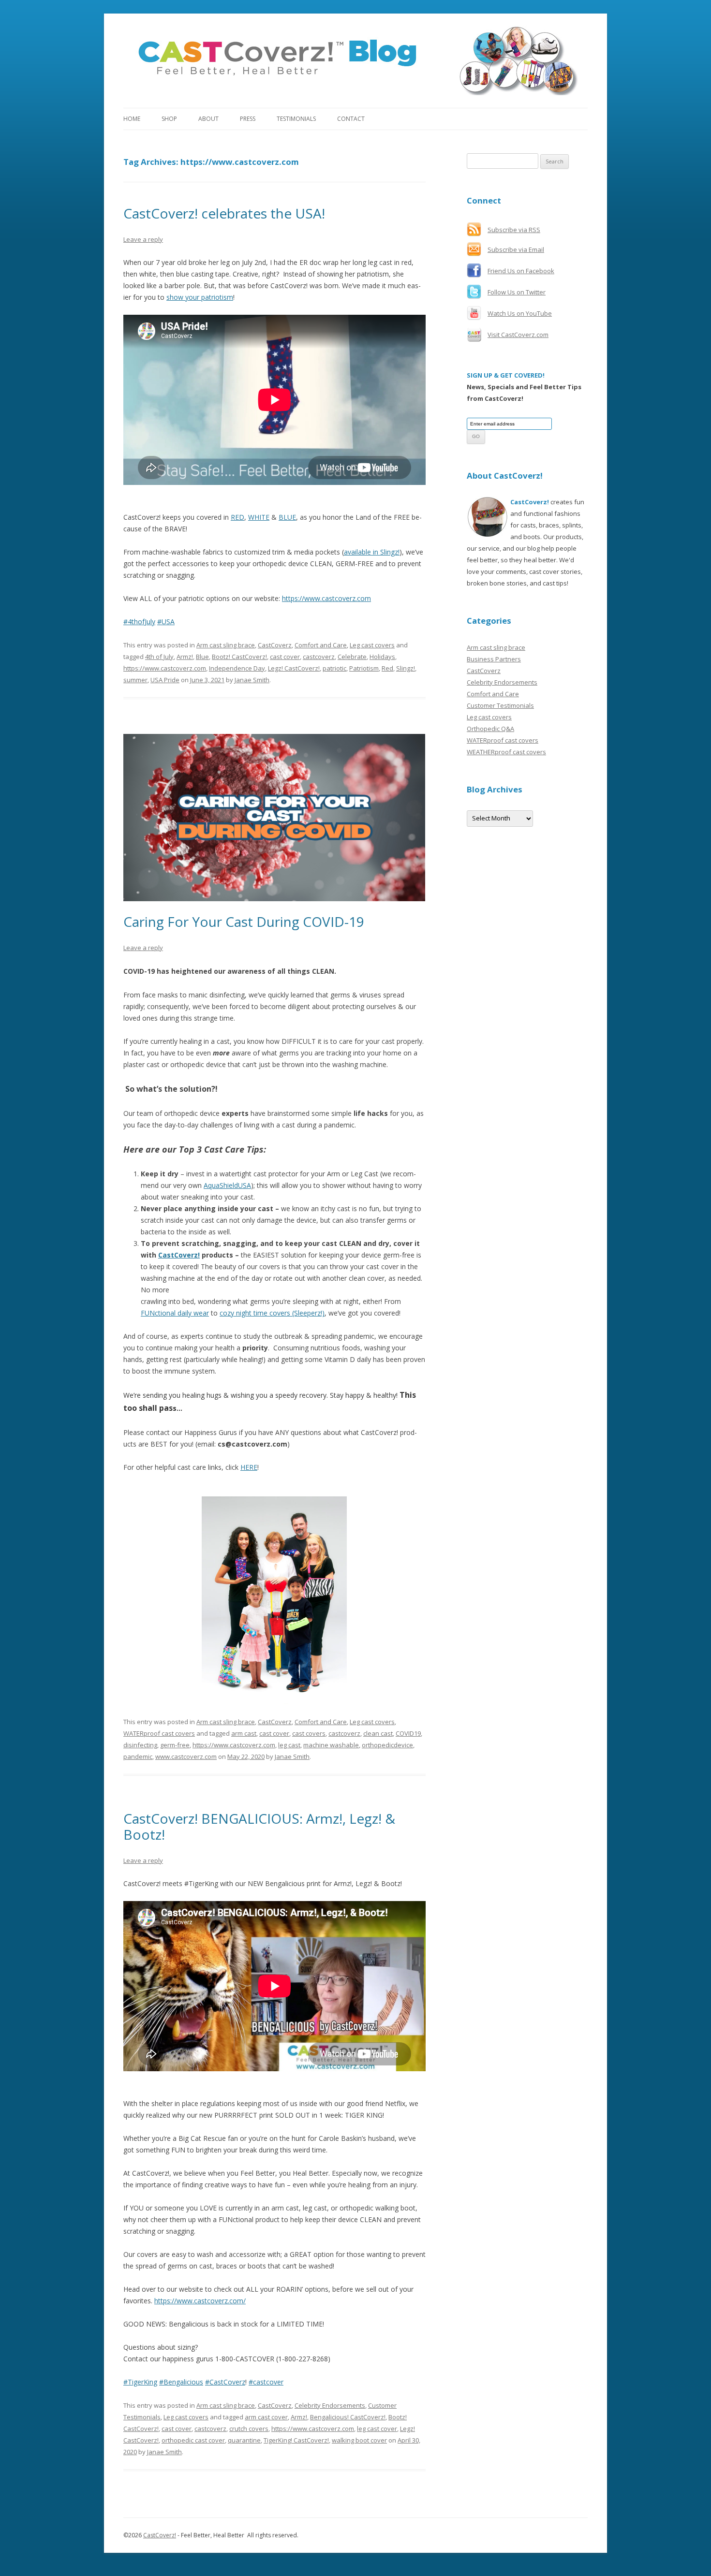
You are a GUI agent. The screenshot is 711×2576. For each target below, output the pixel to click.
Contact (351, 119)
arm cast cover (266, 2417)
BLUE (287, 517)
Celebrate (352, 657)
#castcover (266, 2382)
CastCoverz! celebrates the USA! (224, 213)
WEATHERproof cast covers (506, 752)
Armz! (185, 657)
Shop (169, 119)
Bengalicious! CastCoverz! (348, 2417)
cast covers (309, 1733)
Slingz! (406, 668)
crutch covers (249, 2429)
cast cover (285, 657)
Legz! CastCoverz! (294, 668)
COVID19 (408, 1733)
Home (132, 119)
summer (135, 680)
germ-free (175, 1745)
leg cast (289, 1745)
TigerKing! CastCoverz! (296, 2440)
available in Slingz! (372, 552)
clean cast (378, 1733)
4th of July (159, 657)
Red (387, 668)
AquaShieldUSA (227, 1185)
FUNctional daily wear (175, 1313)
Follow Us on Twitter (517, 292)
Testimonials (296, 119)
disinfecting (140, 1745)
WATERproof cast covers (159, 1733)
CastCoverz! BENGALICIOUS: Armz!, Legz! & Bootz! (259, 1827)
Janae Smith (252, 680)
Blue (202, 657)
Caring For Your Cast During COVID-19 (244, 922)
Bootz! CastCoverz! (239, 657)
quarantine (244, 2440)
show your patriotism (200, 297)
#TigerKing (140, 2382)
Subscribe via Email (516, 249)
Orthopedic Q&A (490, 729)
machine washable (331, 1745)
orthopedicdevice (387, 1745)
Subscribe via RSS (514, 230)
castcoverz (319, 657)
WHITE (259, 517)
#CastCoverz (225, 2382)
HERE (249, 1467)
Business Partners (494, 659)
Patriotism (364, 668)
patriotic (334, 668)
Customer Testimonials (500, 705)
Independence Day (237, 668)
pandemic (138, 1756)
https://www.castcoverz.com (326, 598)
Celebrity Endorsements (330, 2405)
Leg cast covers (372, 645)
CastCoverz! (179, 1255)
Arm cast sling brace (226, 645)
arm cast (244, 1733)
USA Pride (165, 680)
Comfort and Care (321, 645)
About (208, 119)
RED (237, 517)
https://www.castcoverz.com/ (200, 2301)
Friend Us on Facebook (521, 271)
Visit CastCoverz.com (518, 335)
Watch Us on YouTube (520, 313)
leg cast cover (377, 2429)
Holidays (382, 657)
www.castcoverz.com (186, 1756)
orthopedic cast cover (193, 2440)
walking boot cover (359, 2440)
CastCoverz (275, 645)
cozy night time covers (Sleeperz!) (272, 1313)
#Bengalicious (181, 2382)
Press (248, 119)
